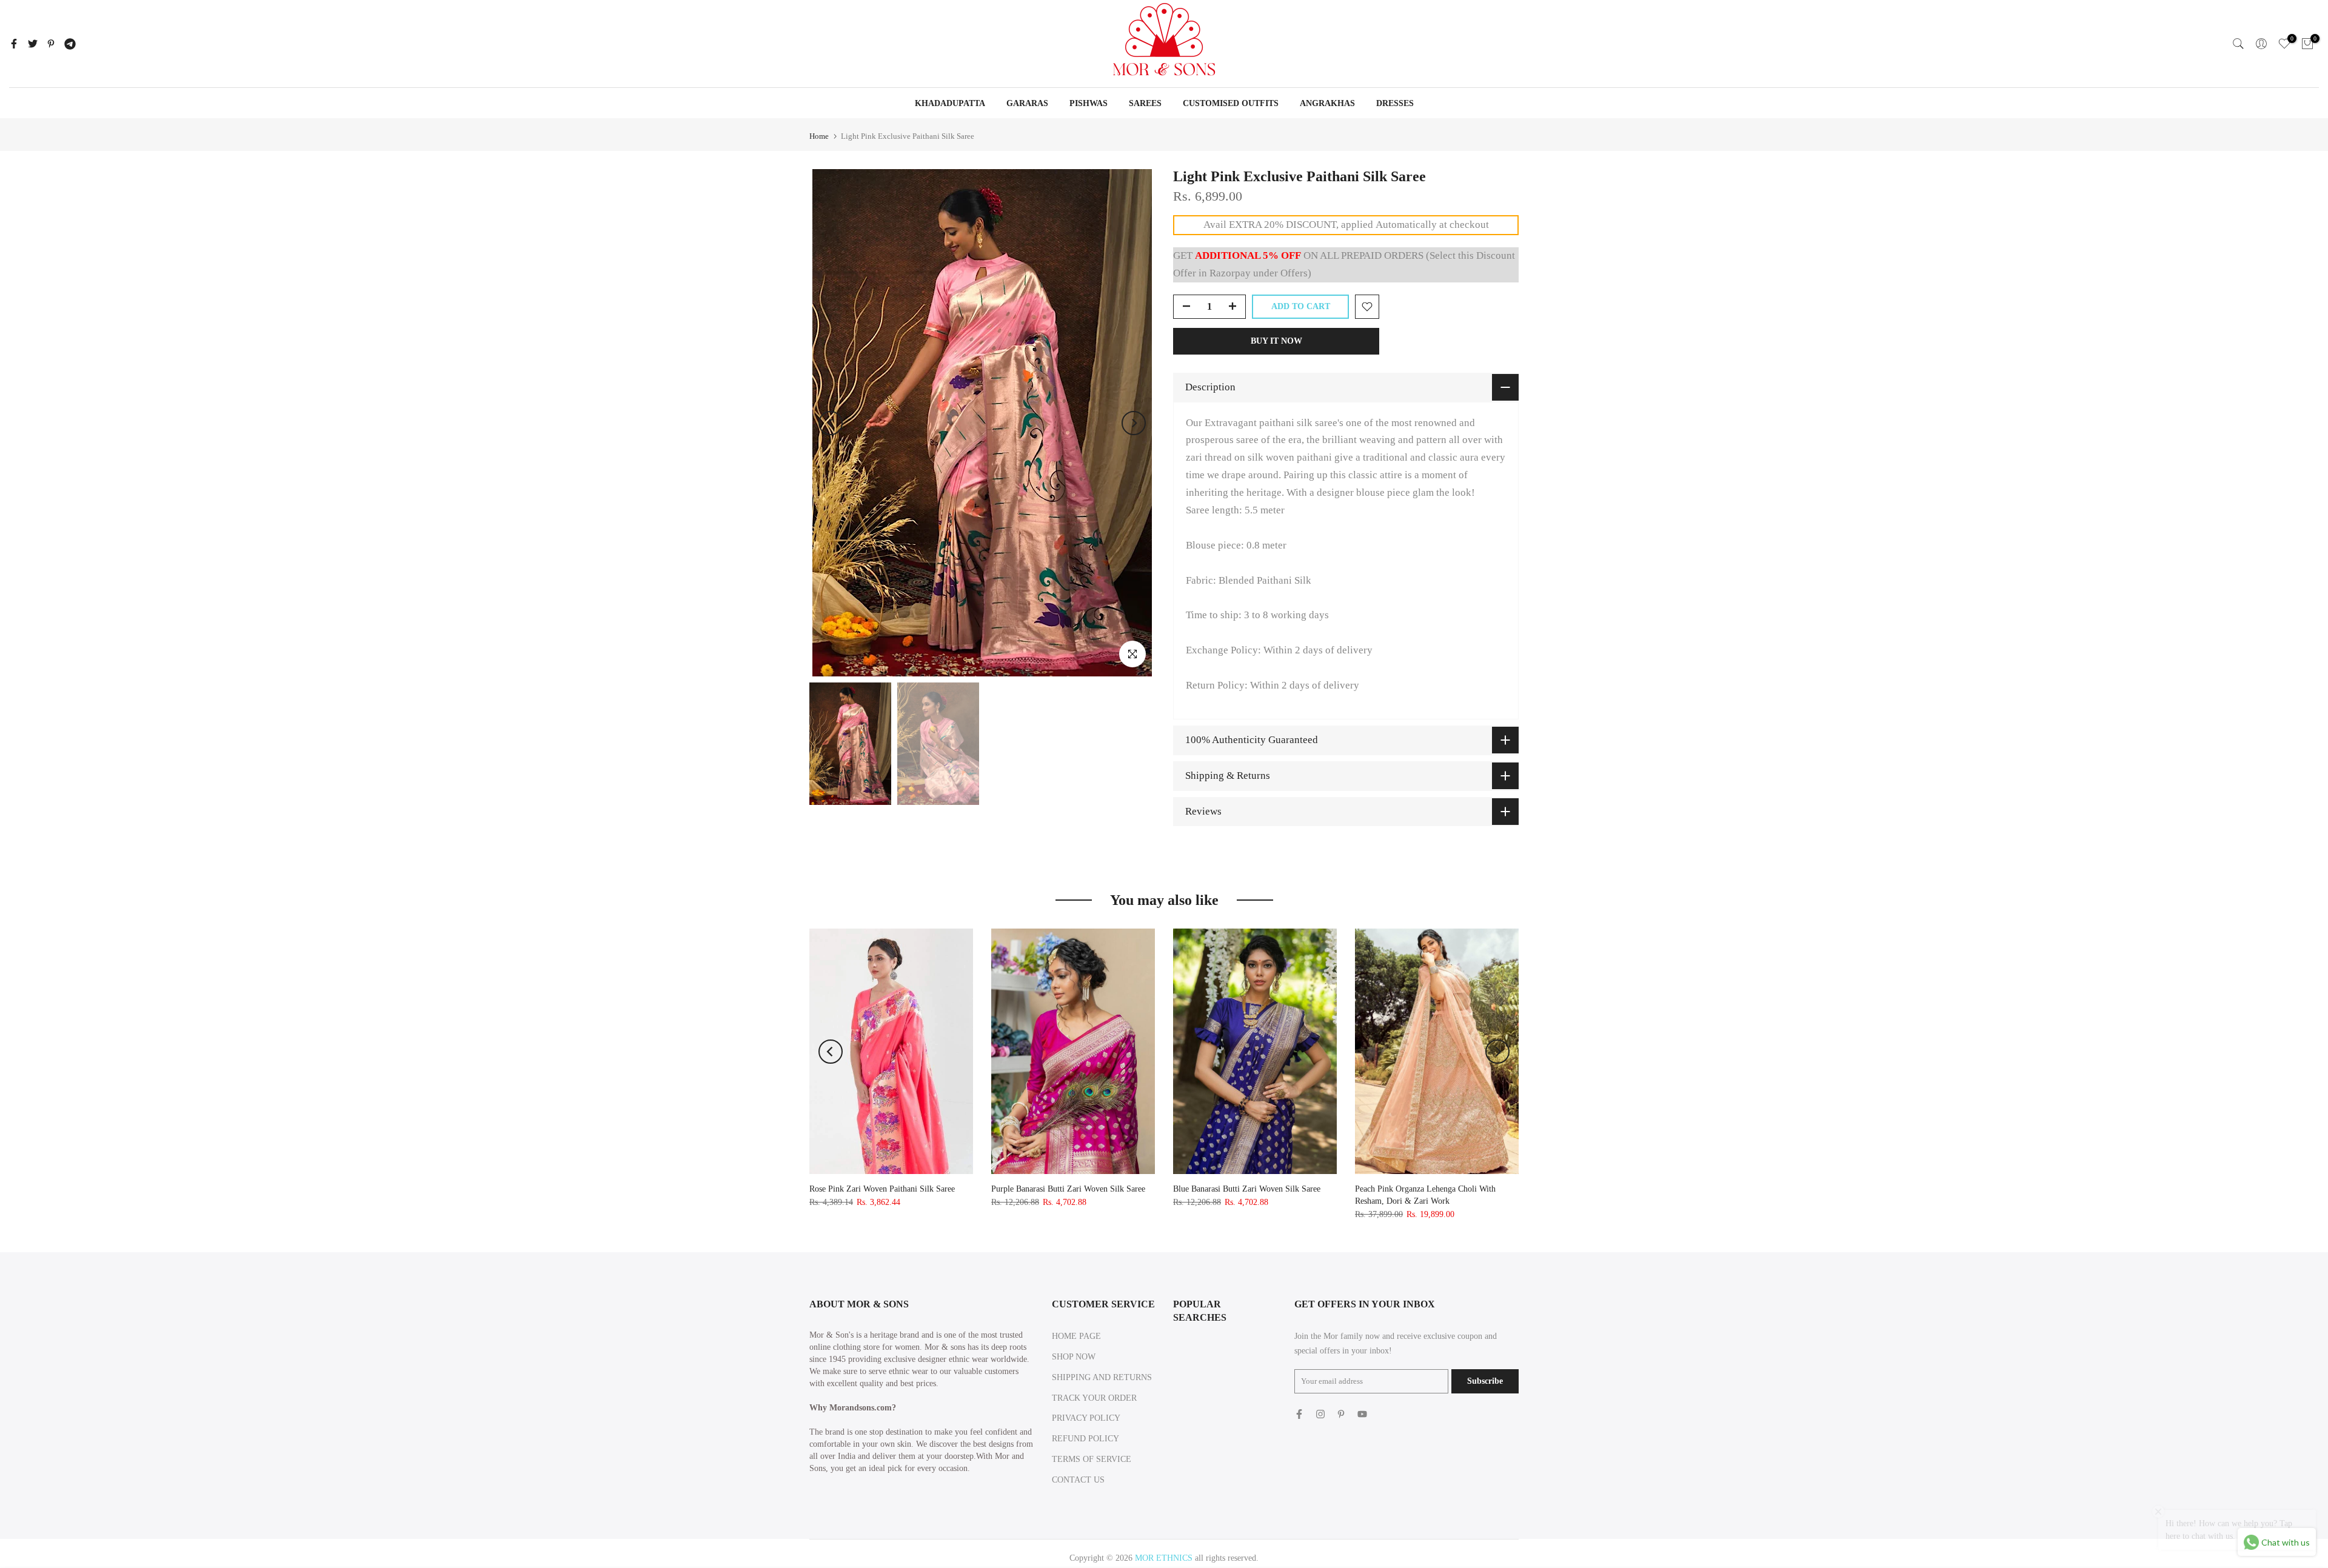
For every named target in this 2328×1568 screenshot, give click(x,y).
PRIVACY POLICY (1086, 1418)
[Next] (1134, 423)
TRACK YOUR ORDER (1094, 1398)
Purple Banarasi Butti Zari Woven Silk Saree (1068, 1189)
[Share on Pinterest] (51, 44)
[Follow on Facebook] (1299, 1414)
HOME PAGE (1076, 1336)
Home (819, 136)
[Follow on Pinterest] (1341, 1414)
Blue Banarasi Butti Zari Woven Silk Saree (1247, 1189)
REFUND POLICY (1085, 1439)
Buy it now (1276, 341)
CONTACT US (1078, 1480)
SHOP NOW (1074, 1357)
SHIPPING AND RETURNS (1102, 1377)
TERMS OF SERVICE (1092, 1459)
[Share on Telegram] (70, 44)
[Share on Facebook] (14, 44)
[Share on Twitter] (33, 44)
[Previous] (831, 423)
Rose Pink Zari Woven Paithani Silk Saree (882, 1189)
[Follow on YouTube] (1362, 1414)
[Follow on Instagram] (1320, 1414)
